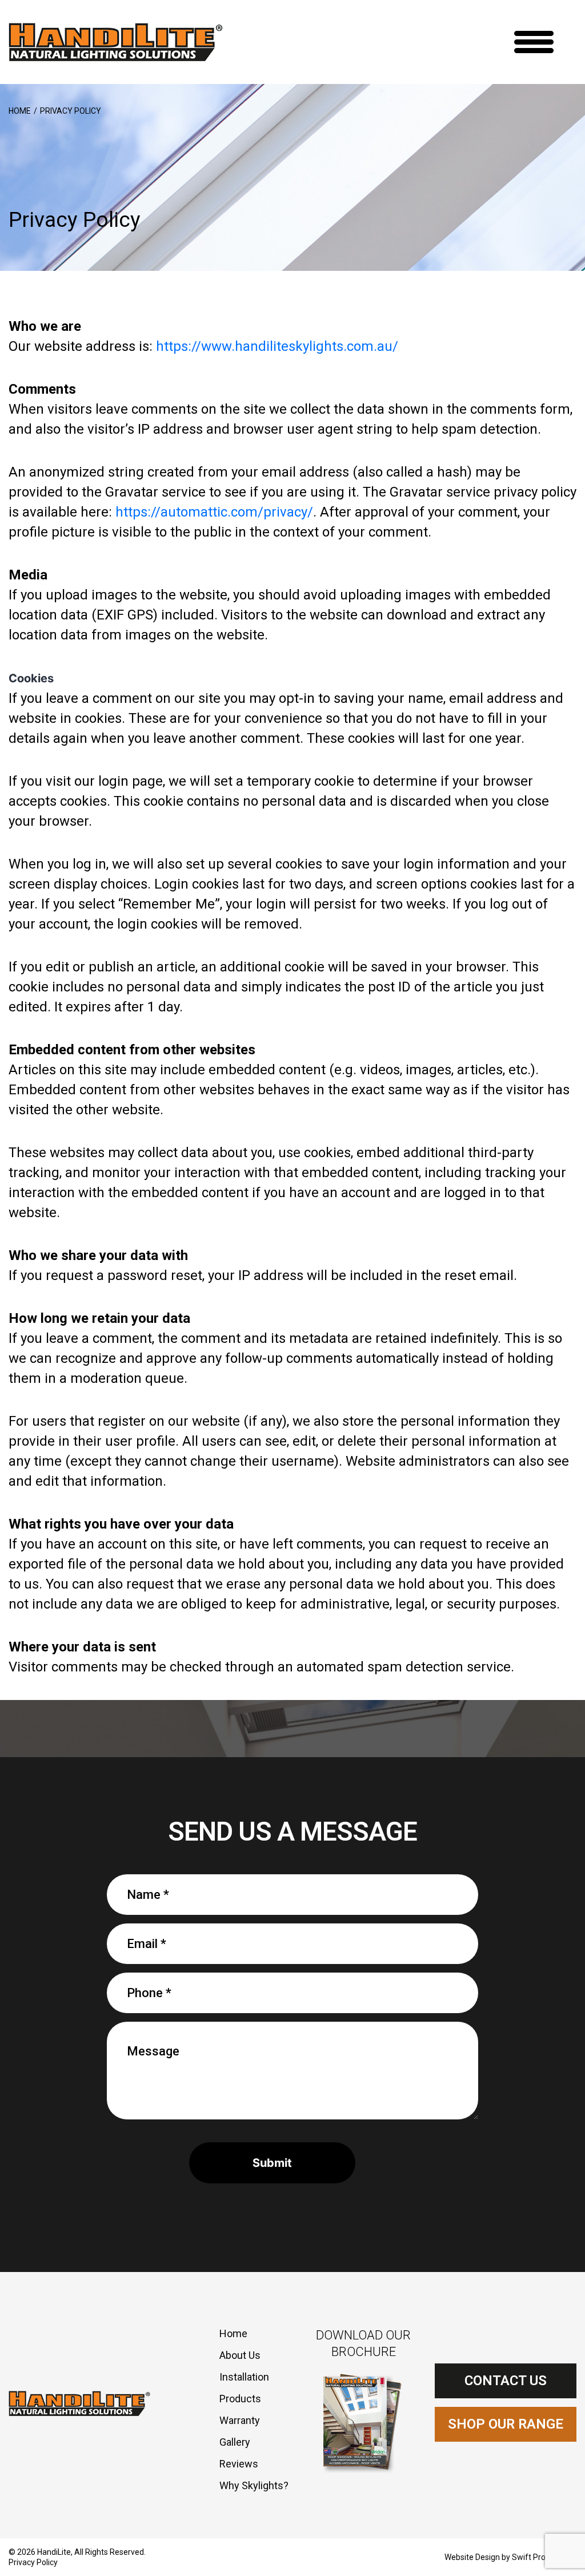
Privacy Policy (33, 2562)
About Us (240, 2355)
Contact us (506, 2381)
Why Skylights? (254, 2485)
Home (20, 111)
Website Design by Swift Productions (510, 2557)
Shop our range (506, 2424)
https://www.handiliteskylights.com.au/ (277, 346)
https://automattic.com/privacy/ (214, 512)
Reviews (239, 2464)
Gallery (235, 2442)
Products (240, 2399)
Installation (244, 2377)
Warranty (240, 2420)
